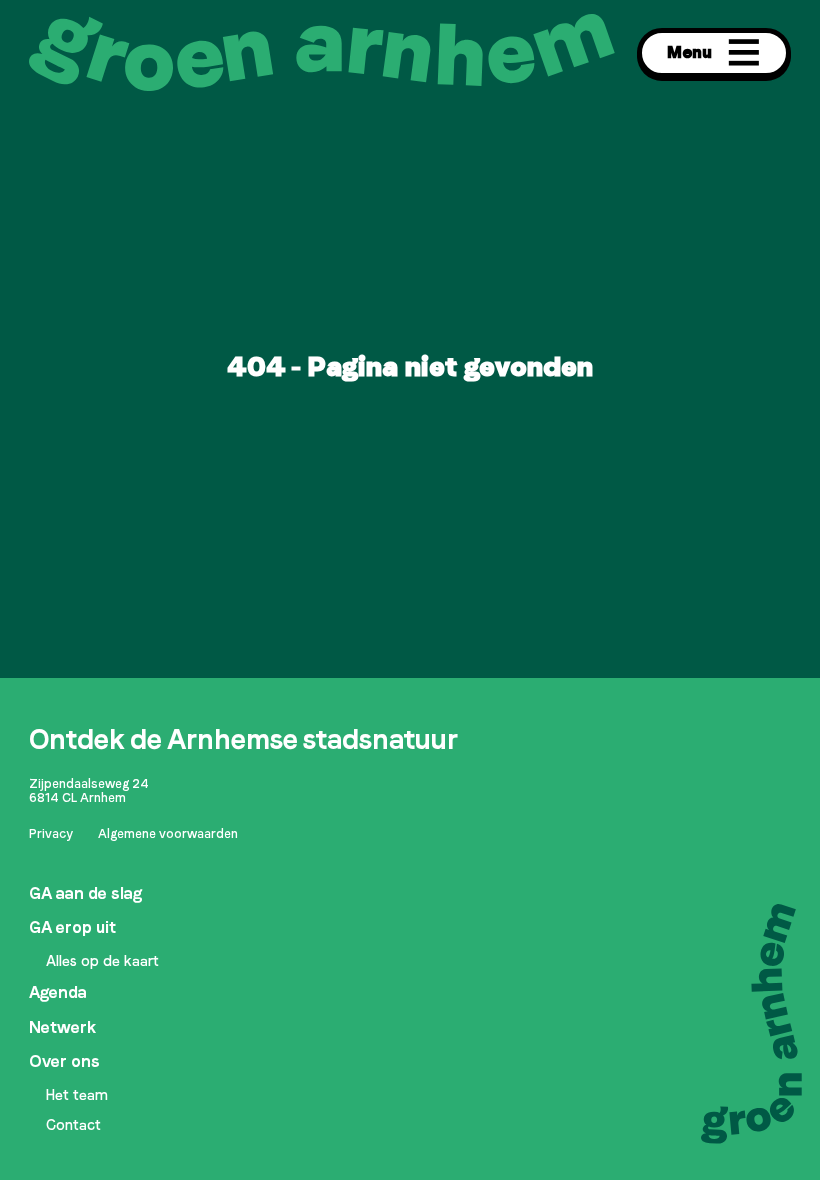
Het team (77, 1095)
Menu (689, 52)
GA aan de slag (85, 893)
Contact (73, 1125)
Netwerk (62, 1027)
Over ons (64, 1061)
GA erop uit (72, 927)
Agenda (58, 992)
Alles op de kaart (102, 961)
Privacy (51, 834)
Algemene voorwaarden (168, 834)
